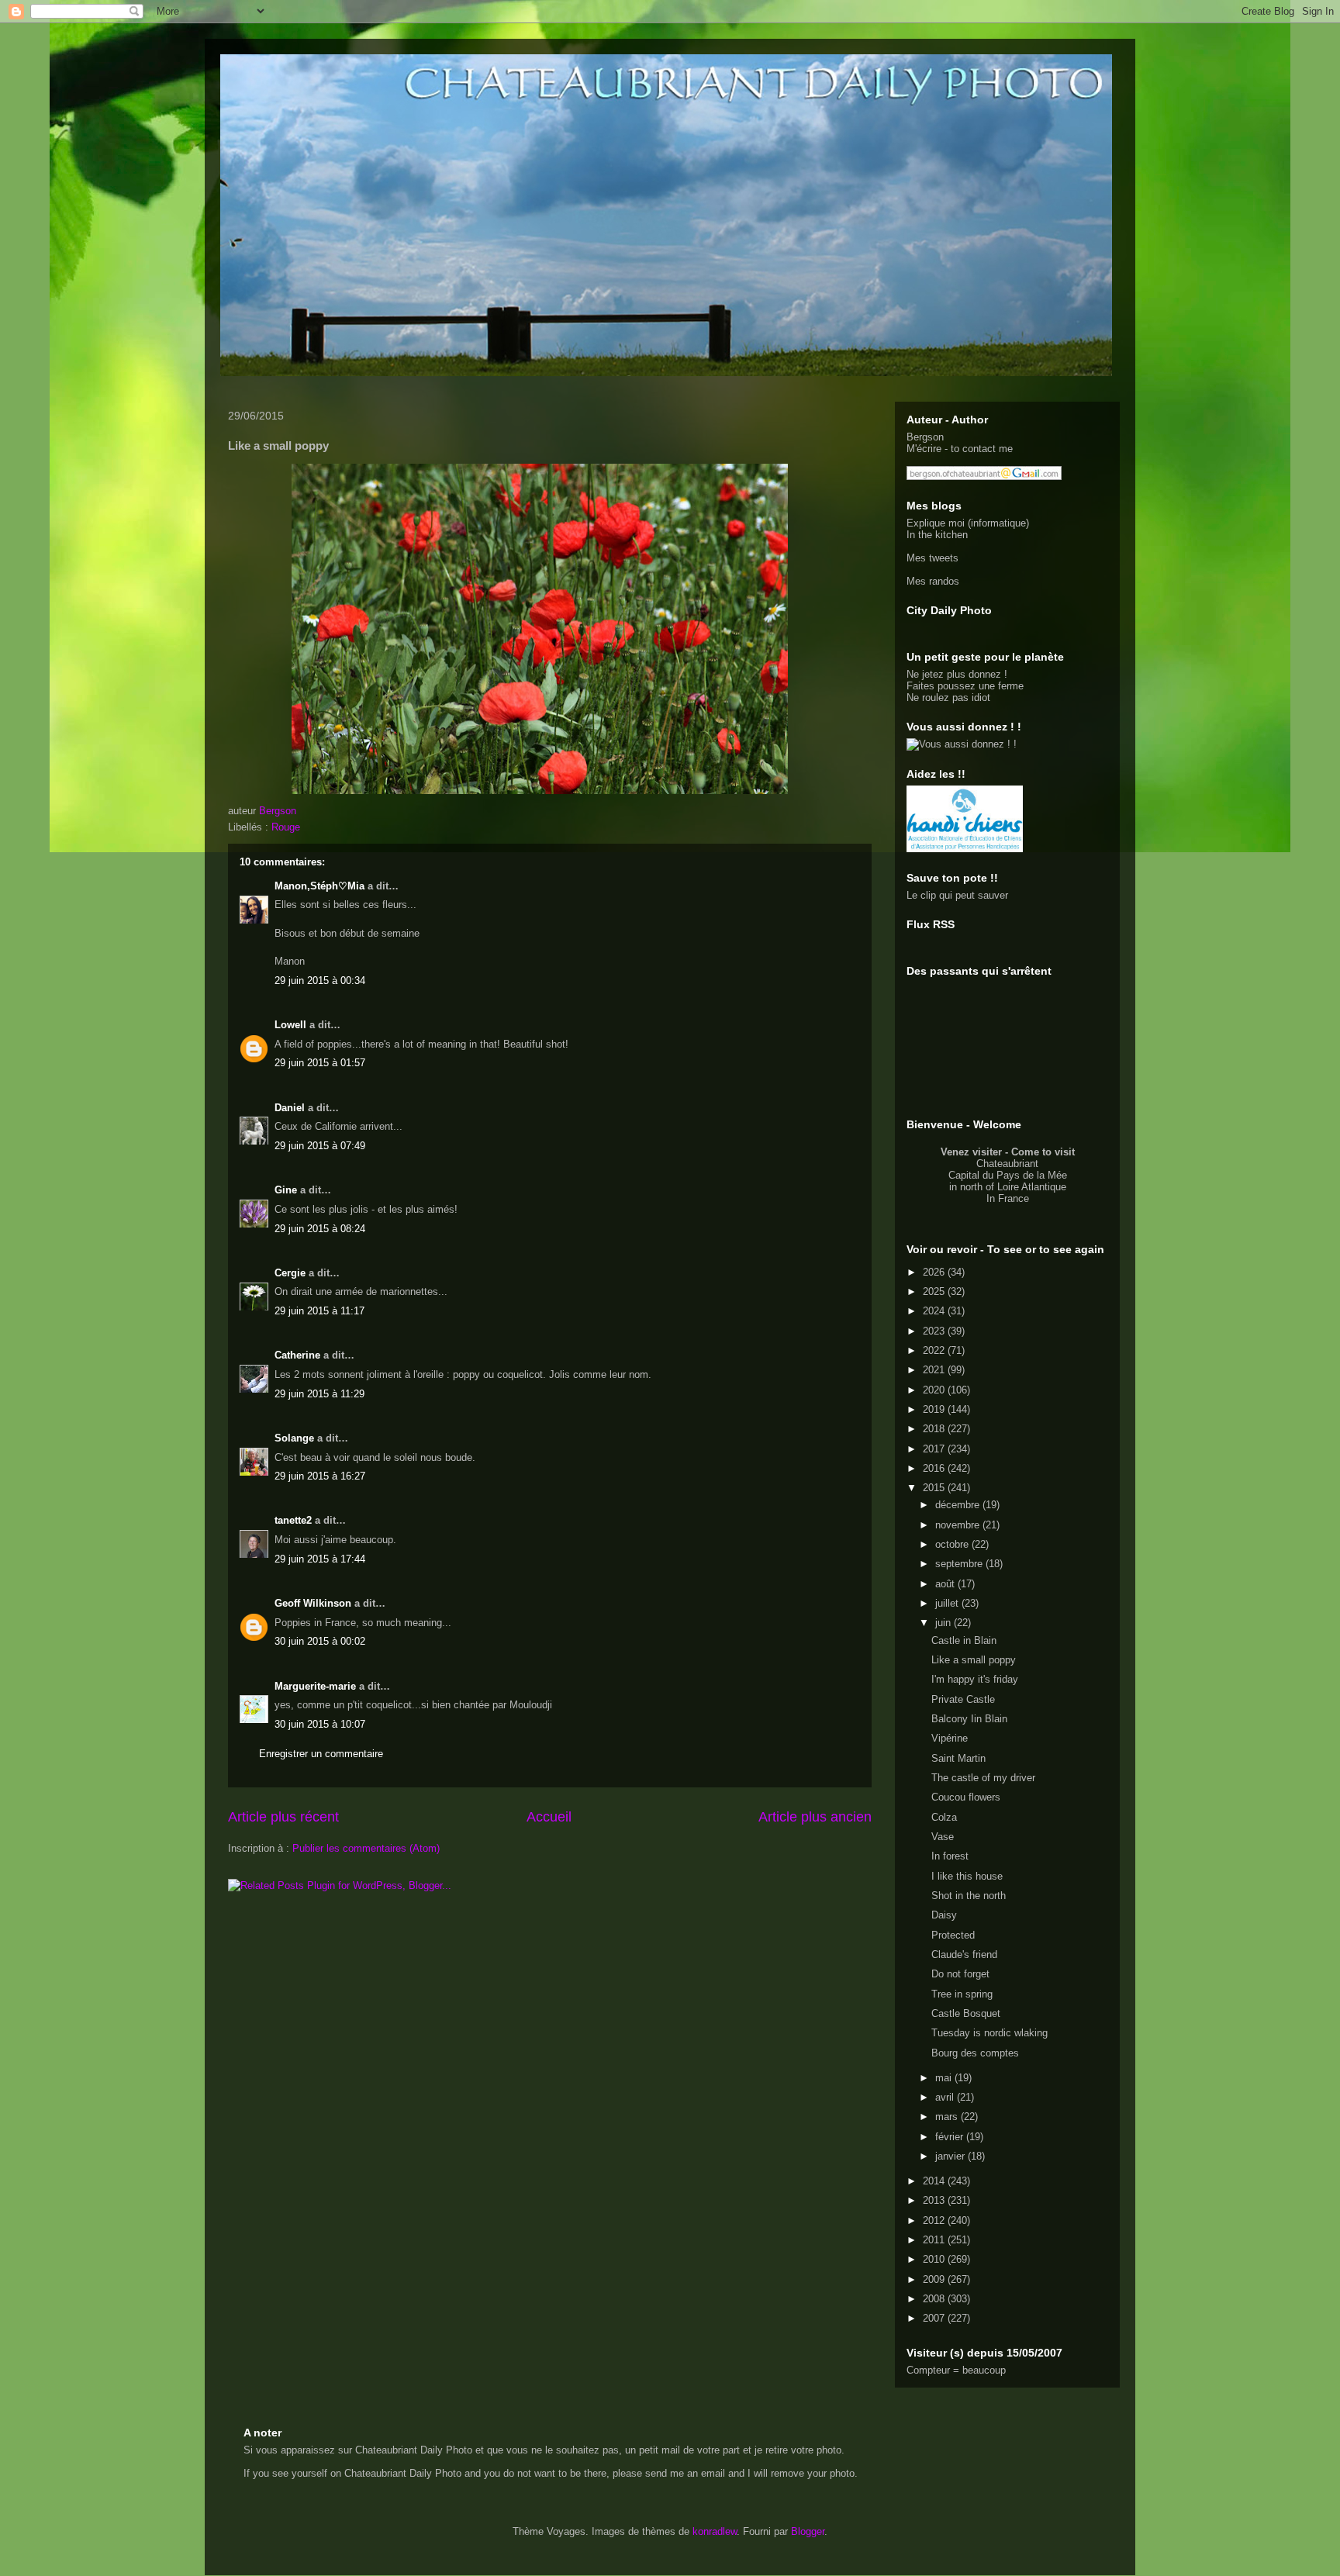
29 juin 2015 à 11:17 (319, 1311)
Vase (943, 1837)
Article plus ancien (815, 1817)
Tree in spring (962, 1994)
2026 (935, 1272)
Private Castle (963, 1699)
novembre (959, 1525)
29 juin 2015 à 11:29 (319, 1394)
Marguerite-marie (315, 1686)
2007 (935, 2318)
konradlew (715, 2531)
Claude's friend (964, 1954)
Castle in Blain (964, 1640)
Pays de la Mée (1032, 1175)
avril (946, 2097)
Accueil (549, 1817)
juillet (948, 1603)
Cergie (290, 1273)
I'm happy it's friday (975, 1679)
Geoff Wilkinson (313, 1603)
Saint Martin (958, 1758)
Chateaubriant (1007, 1164)
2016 (935, 1468)
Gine (286, 1190)
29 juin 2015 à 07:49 (320, 1146)
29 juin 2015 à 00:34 (320, 981)
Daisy (944, 1915)
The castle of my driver (983, 1778)
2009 (935, 2279)
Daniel (290, 1108)
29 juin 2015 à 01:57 (320, 1063)
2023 (935, 1331)
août (946, 1584)
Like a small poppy (974, 1660)
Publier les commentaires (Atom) (366, 1848)
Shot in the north (969, 1896)
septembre (960, 1564)
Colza (944, 1817)
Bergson (925, 437)
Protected (953, 1935)
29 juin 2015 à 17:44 (320, 1559)
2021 (935, 1370)
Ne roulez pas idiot (948, 698)
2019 (935, 1409)
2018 (935, 1429)
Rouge (286, 827)
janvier (951, 2156)
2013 (935, 2200)
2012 (935, 2220)
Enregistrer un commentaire (321, 1754)
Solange (294, 1438)
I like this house (967, 1876)
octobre (953, 1544)
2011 (935, 2240)
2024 (935, 1311)
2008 (935, 2299)
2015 (935, 1488)
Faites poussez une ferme (965, 686)
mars (948, 2117)
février (951, 2137)
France (1014, 1198)
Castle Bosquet (966, 2013)
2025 (935, 1291)
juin (945, 1623)
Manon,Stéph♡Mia (319, 886)
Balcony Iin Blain (969, 1719)
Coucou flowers (966, 1797)
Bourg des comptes (975, 2053)
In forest (950, 1856)
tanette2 (293, 1520)
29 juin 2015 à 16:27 (320, 1476)
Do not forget (960, 1974)
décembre (959, 1505)
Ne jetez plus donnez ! (957, 674)
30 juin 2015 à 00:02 (320, 1641)
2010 (935, 2259)
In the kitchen (937, 535)
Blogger (808, 2531)
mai (945, 2078)
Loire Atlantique (1032, 1187)
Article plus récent (283, 1817)
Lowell (290, 1025)
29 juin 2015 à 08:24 (320, 1229)
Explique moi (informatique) (968, 523)
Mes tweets (932, 558)
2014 (935, 2181)
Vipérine (950, 1738)
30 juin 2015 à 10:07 (320, 1724)
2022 (935, 1350)
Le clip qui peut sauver (957, 895)
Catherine (297, 1355)
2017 (935, 1449)
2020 (935, 1390)
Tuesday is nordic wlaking (989, 2033)
